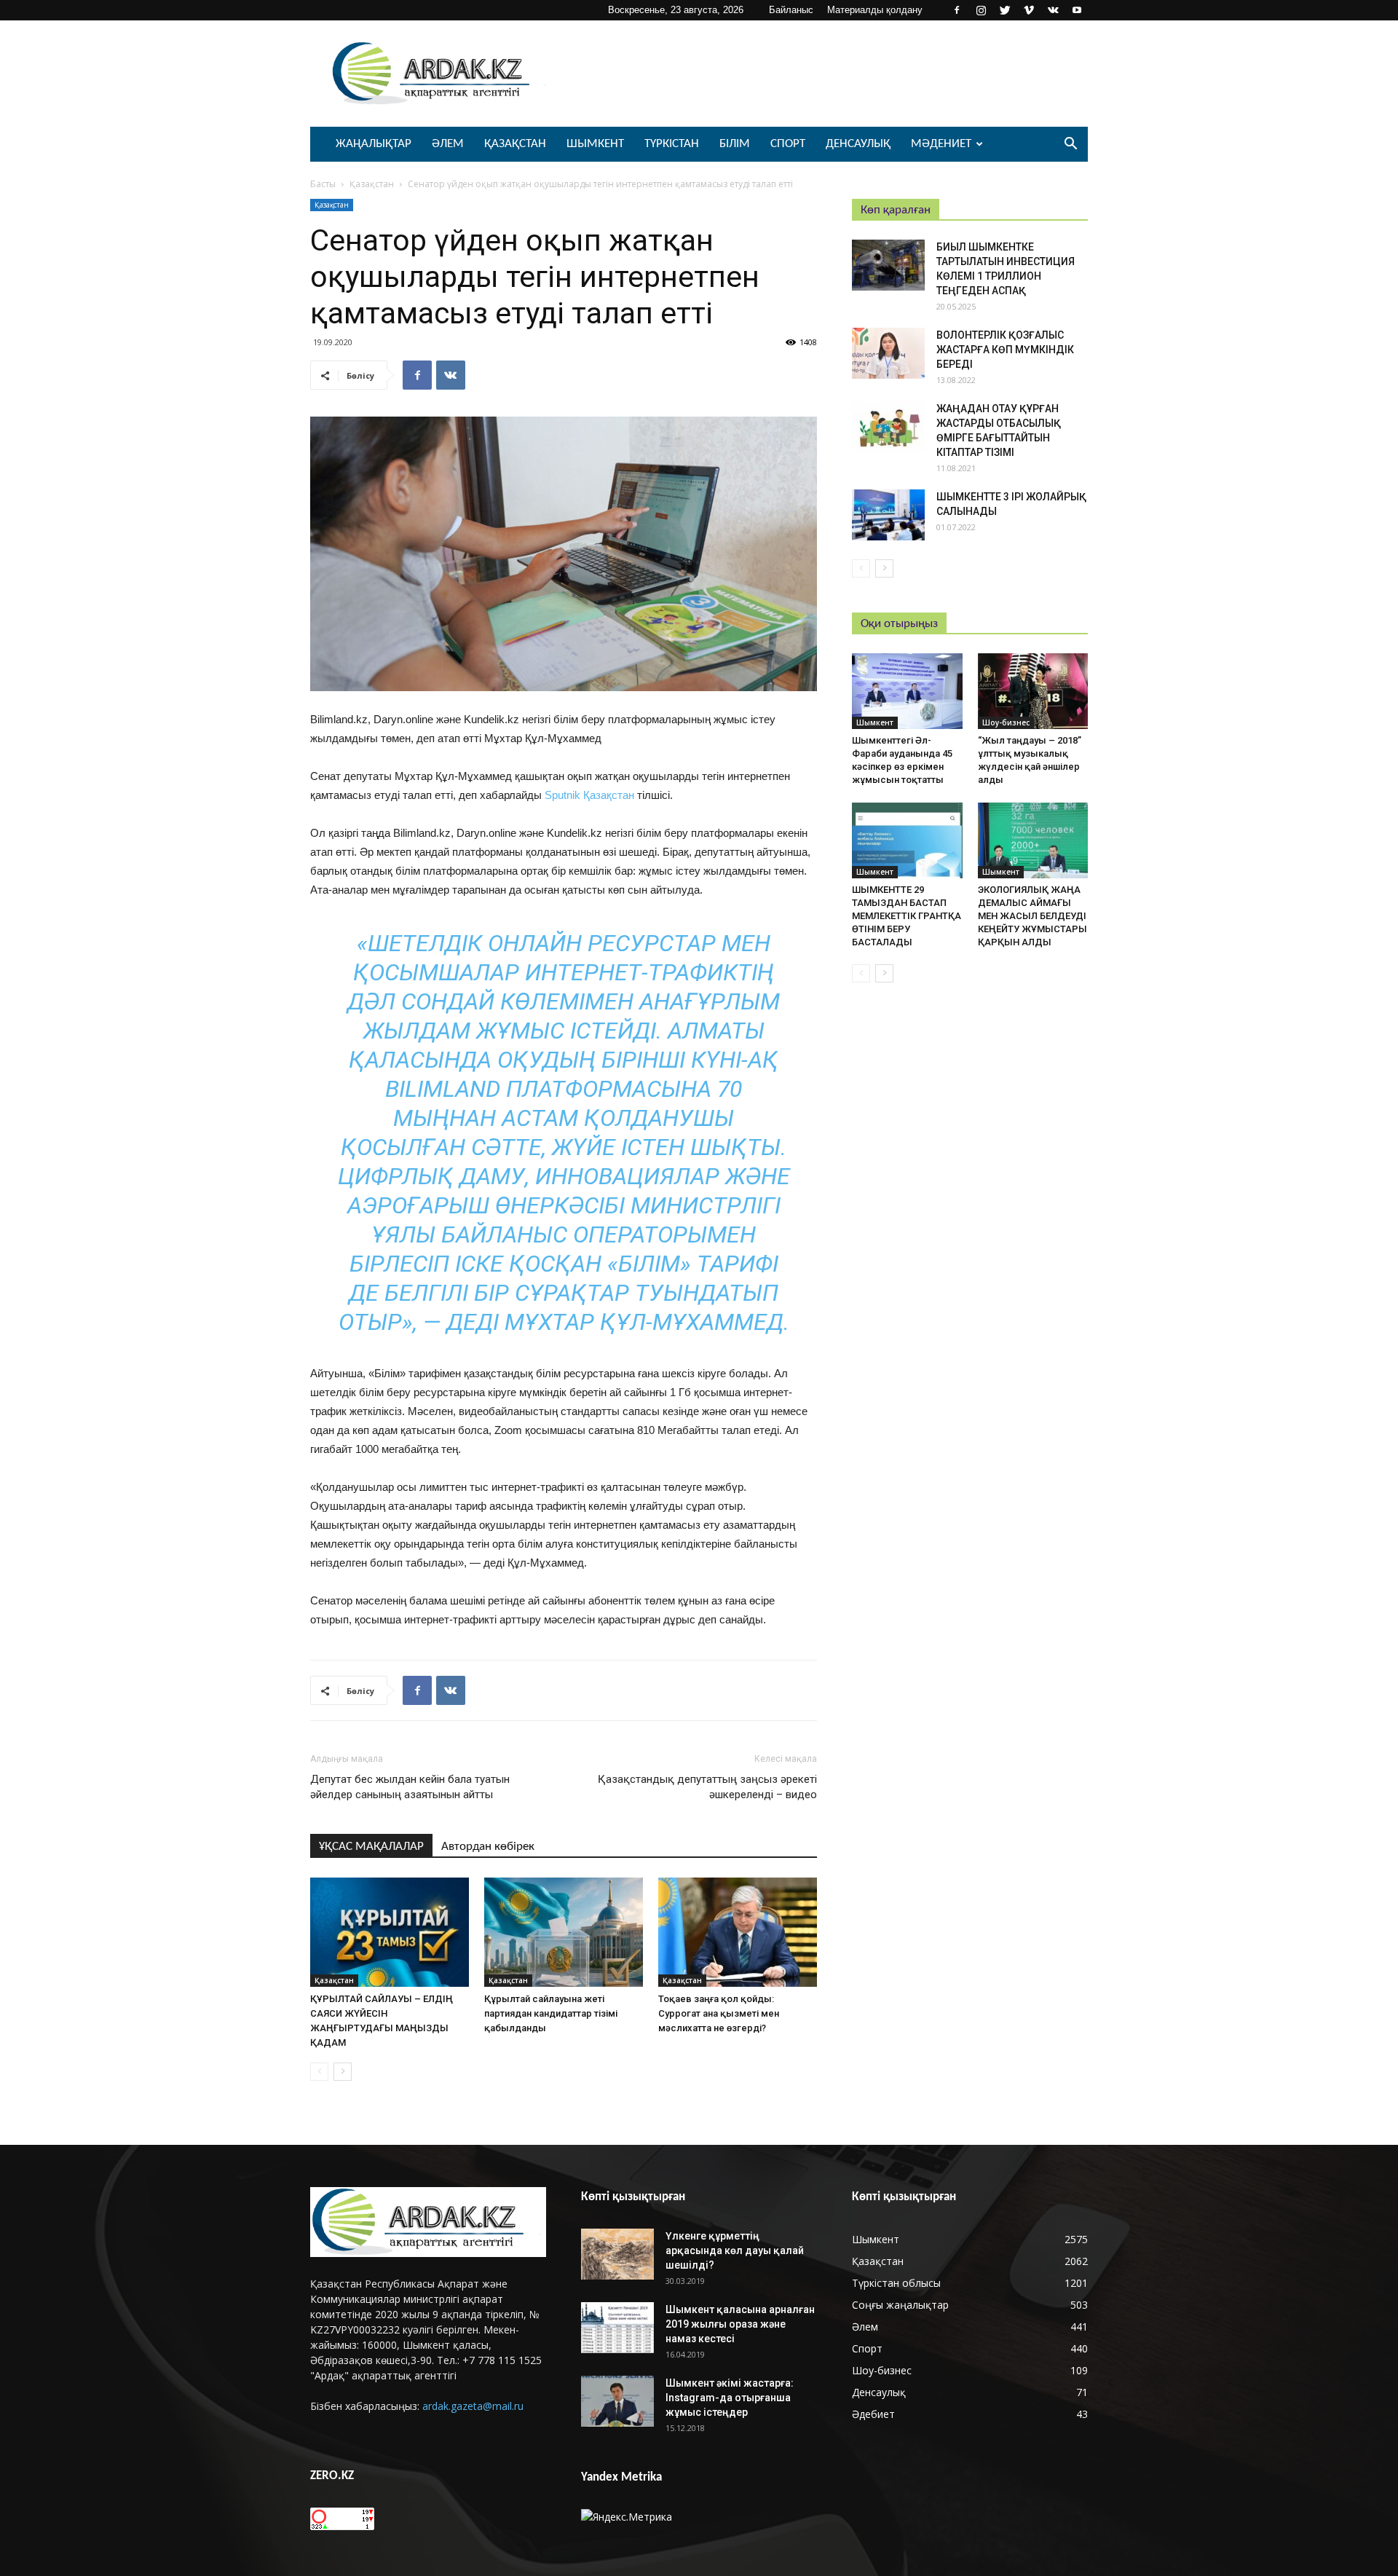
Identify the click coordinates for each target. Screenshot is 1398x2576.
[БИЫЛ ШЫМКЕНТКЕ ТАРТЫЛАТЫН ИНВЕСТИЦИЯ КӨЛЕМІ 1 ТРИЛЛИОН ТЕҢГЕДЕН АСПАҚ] (888, 265)
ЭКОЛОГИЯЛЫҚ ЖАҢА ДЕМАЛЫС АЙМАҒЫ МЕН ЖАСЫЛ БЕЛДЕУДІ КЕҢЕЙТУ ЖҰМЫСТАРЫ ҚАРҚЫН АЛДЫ (1032, 916)
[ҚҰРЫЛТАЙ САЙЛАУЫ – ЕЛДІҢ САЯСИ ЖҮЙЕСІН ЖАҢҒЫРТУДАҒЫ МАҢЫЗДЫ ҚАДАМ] (390, 1932)
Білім (735, 144)
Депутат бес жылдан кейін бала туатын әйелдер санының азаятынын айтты (410, 1787)
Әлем (448, 144)
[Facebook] (957, 10)
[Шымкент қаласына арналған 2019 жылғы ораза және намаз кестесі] (617, 2328)
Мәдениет (941, 144)
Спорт (788, 144)
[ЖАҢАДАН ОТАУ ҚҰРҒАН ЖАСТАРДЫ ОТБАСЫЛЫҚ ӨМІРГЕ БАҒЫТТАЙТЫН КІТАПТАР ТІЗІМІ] (888, 427)
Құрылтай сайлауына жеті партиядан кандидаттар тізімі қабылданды (551, 2013)
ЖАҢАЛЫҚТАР (374, 144)
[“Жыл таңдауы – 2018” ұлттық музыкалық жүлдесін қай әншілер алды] (1033, 691)
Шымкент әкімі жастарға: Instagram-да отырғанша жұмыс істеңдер (730, 2398)
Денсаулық (858, 144)
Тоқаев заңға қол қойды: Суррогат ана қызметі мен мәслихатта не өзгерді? (719, 2013)
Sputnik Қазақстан (589, 795)
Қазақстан (515, 144)
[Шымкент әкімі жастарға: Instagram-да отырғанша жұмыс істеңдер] (617, 2401)
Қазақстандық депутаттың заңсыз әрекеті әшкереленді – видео (707, 1787)
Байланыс (791, 10)
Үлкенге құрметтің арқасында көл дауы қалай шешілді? (735, 2250)
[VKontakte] (1053, 10)
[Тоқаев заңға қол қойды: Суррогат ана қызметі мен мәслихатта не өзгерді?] (738, 1932)
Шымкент (595, 144)
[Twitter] (1005, 10)
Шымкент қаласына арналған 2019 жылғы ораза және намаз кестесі (740, 2324)
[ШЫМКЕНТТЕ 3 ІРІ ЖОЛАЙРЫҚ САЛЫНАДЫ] (888, 515)
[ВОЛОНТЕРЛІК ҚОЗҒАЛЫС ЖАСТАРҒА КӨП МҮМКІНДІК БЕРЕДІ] (888, 353)
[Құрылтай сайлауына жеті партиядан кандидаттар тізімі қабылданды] (564, 1932)
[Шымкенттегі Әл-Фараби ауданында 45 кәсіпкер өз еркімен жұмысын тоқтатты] (907, 691)
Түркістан (672, 144)
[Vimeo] (1029, 10)
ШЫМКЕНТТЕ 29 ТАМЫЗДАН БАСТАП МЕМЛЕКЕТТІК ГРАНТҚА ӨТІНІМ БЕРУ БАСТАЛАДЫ (907, 916)
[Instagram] (981, 10)
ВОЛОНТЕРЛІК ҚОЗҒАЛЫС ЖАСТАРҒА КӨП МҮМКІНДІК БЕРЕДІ (1005, 350)
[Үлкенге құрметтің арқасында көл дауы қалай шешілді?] (617, 2254)
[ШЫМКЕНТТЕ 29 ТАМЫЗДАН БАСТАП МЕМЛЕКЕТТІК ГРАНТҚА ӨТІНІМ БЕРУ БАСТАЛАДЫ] (907, 840)
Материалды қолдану (875, 10)
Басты (323, 184)
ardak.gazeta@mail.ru (473, 2406)
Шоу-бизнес (1006, 722)
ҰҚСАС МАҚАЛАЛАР (371, 1847)
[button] (1070, 145)
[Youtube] (1077, 10)
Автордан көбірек (488, 1847)
